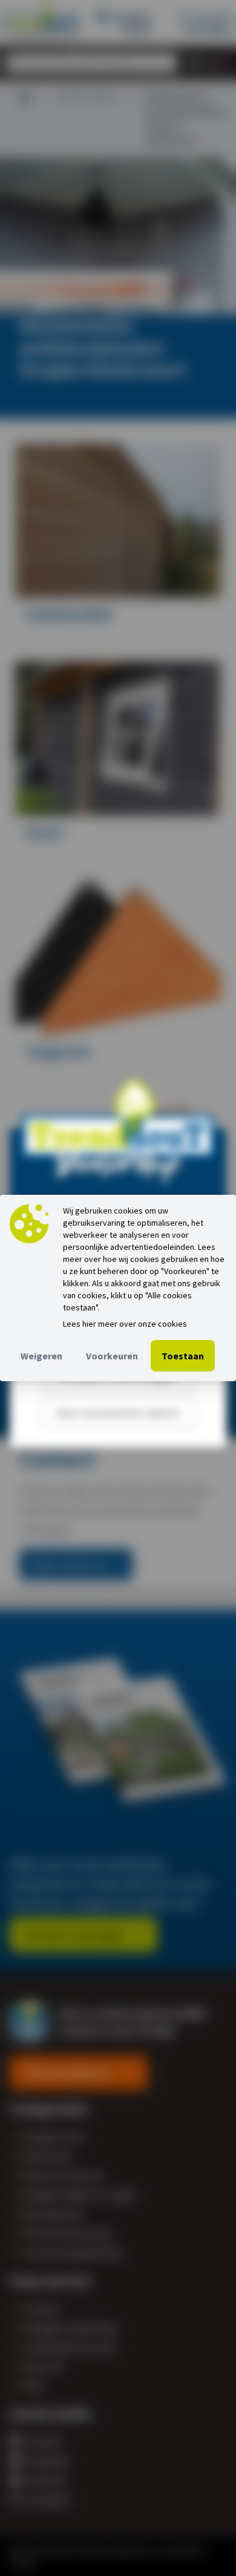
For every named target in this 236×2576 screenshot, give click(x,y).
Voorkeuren (112, 1356)
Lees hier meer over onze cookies (125, 1324)
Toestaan (183, 1356)
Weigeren (41, 1356)
